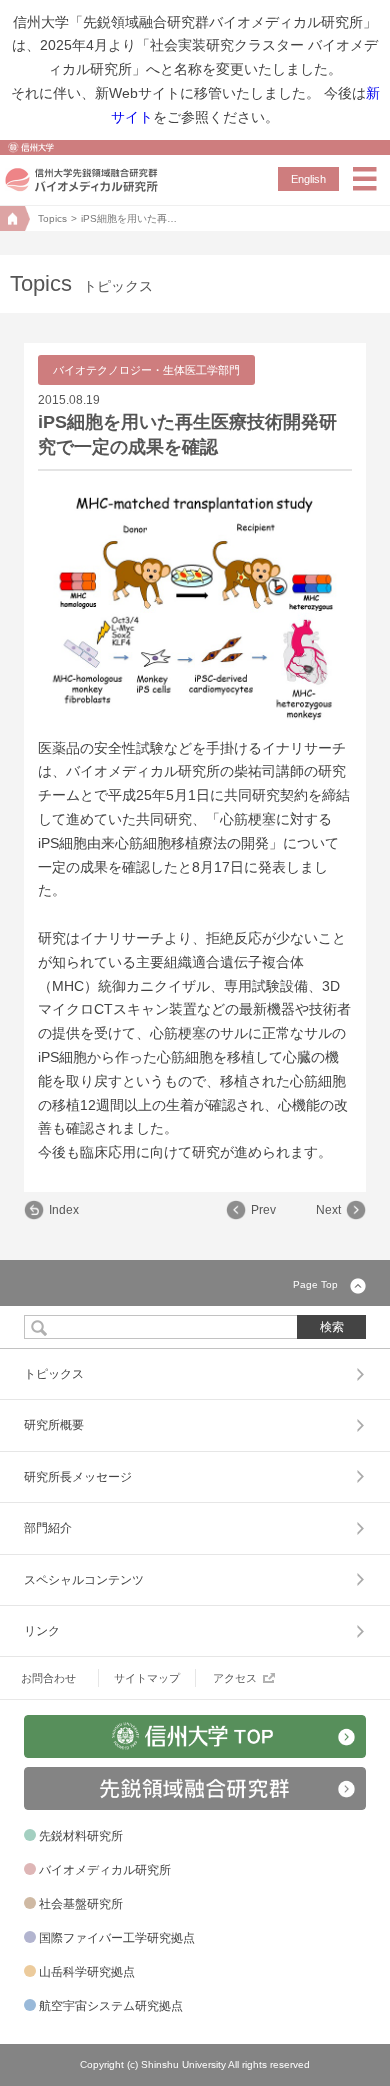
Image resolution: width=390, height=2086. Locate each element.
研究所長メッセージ (78, 1477)
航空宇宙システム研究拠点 (111, 2006)
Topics (52, 218)
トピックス (54, 1374)
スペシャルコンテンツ (84, 1580)
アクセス (235, 1678)
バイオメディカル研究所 (105, 1870)
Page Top (315, 1284)
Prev (263, 1210)
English (308, 179)
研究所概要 (54, 1425)
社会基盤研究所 (81, 1904)
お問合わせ (48, 1678)
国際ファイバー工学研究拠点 (117, 1938)
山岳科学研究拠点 (87, 1972)
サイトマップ (147, 1678)
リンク (42, 1631)
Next (328, 1210)
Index (64, 1210)
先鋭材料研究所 (81, 1836)
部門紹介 (48, 1528)
